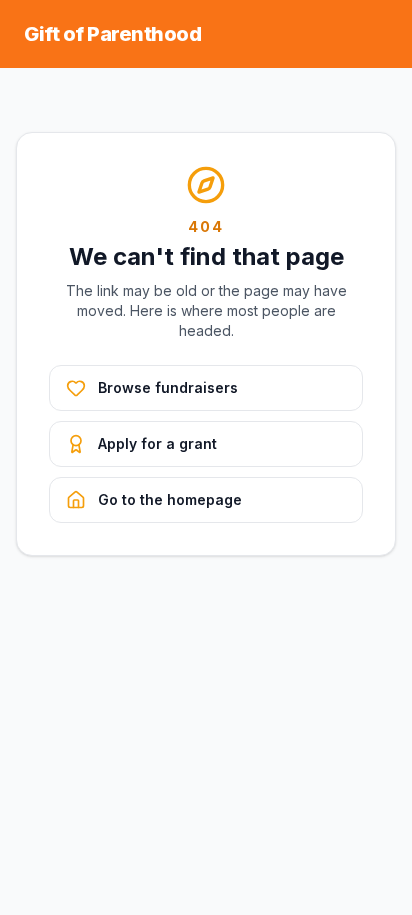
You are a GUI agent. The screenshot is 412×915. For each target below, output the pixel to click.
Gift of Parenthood (112, 34)
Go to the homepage (170, 499)
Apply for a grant (157, 443)
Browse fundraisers (168, 387)
